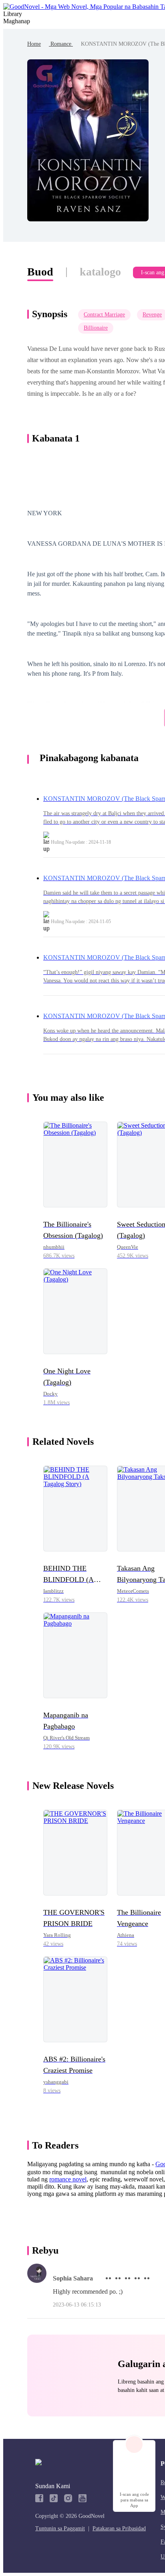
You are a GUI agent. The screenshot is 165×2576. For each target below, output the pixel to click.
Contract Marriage (104, 315)
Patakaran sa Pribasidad (119, 2528)
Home (34, 44)
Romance (61, 44)
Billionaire (96, 328)
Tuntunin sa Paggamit (60, 2528)
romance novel (68, 2179)
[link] (34, 44)
